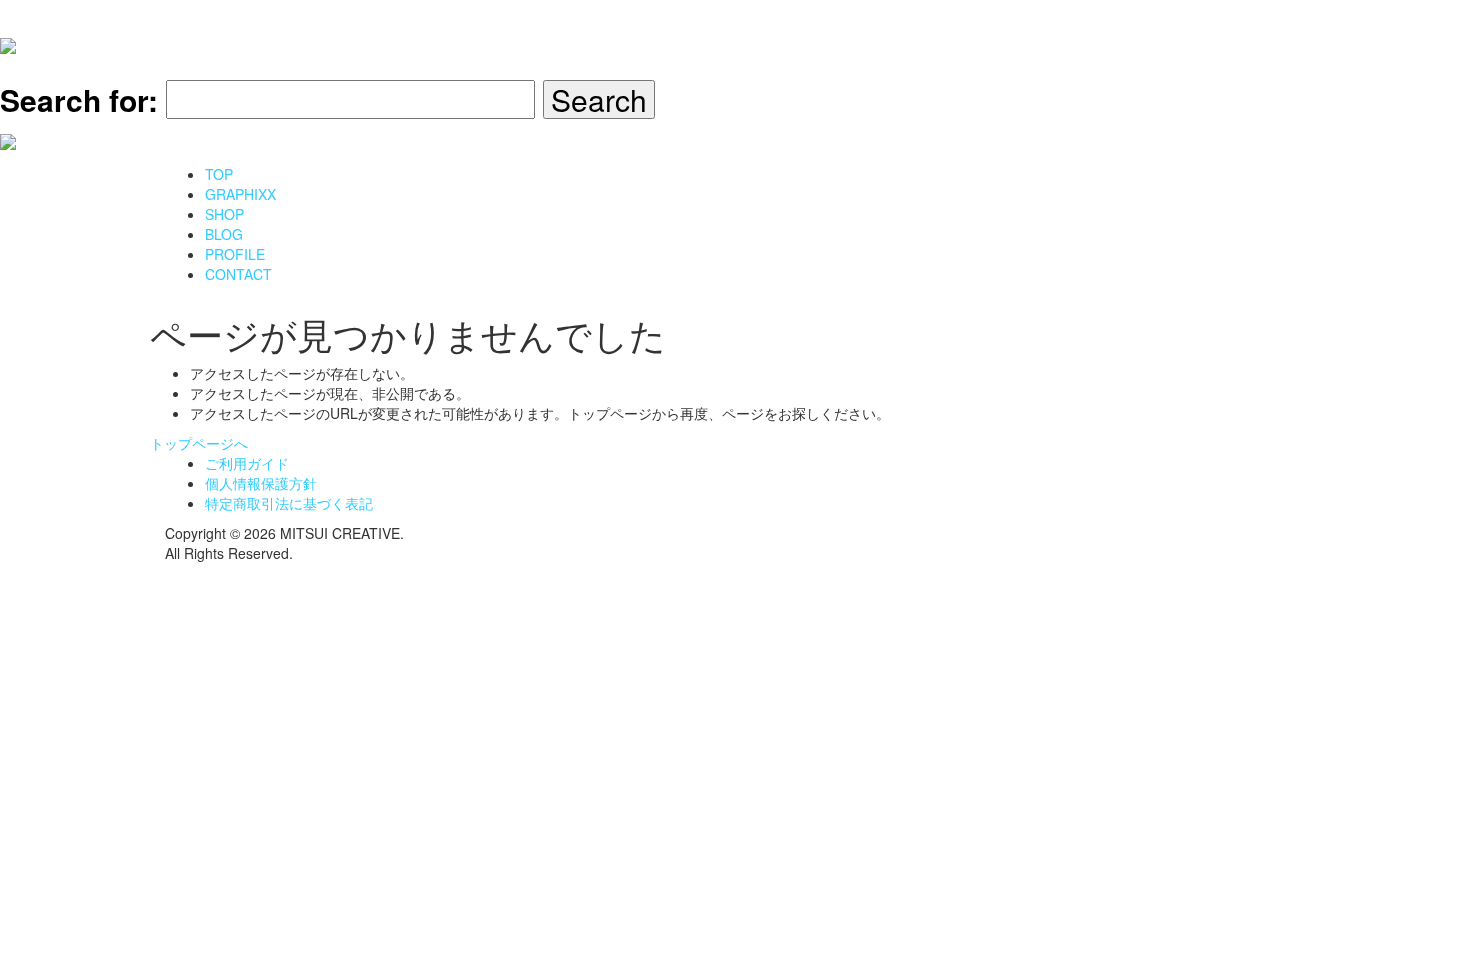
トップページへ (199, 443)
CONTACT (238, 274)
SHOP (224, 214)
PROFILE (235, 254)
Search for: (79, 99)
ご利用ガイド (247, 463)
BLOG (224, 234)
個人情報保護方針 (261, 483)
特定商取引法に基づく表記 (289, 503)
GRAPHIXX (240, 194)
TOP (219, 174)
